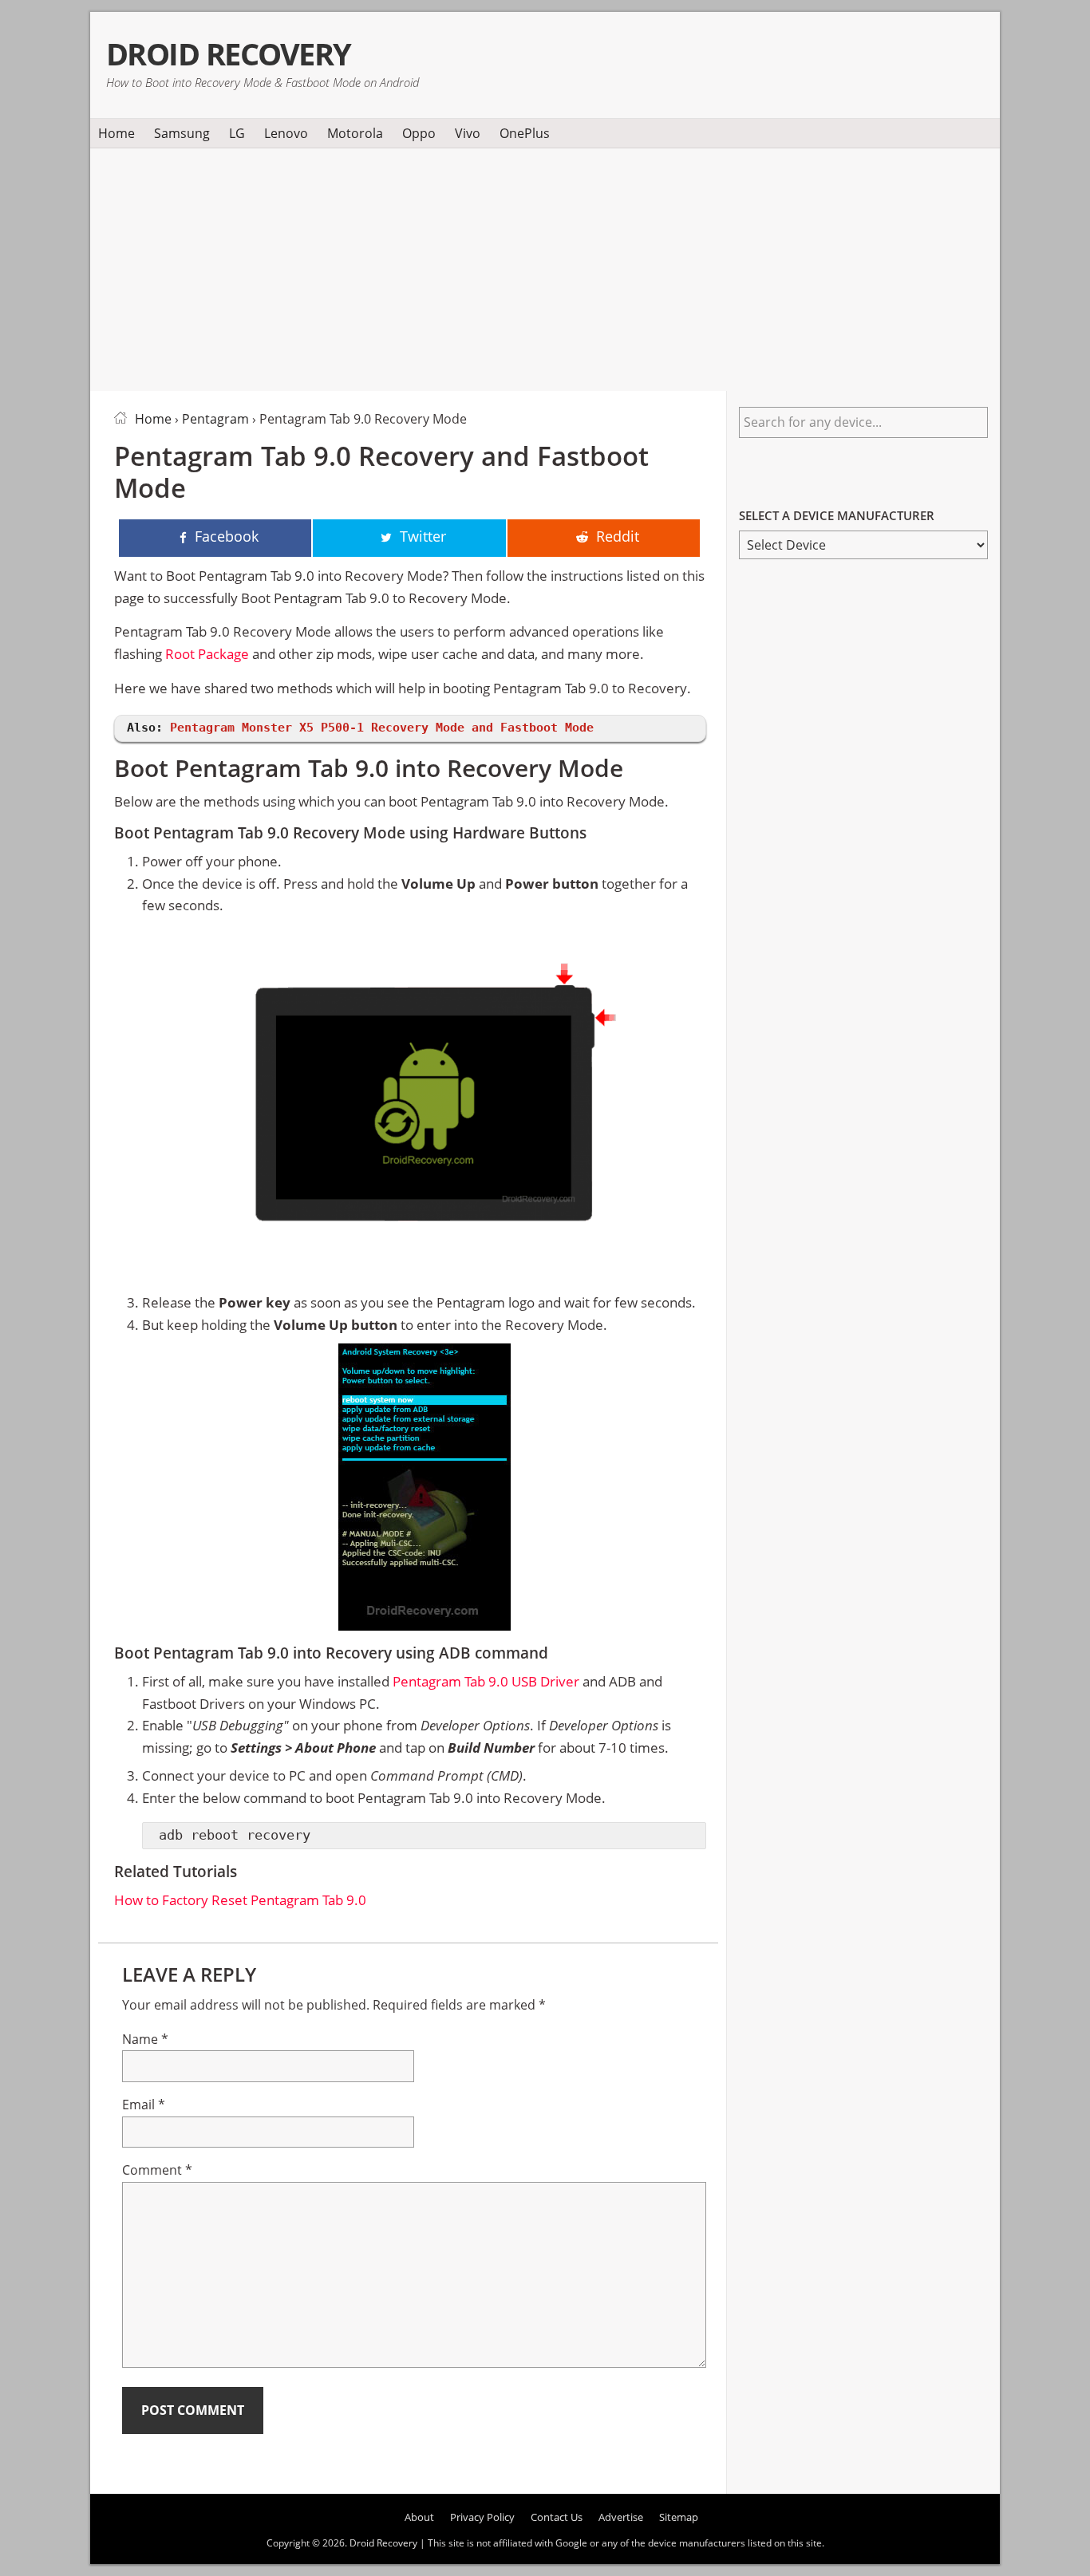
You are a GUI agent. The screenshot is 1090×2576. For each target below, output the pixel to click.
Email (144, 2105)
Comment (157, 2170)
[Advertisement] (545, 266)
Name (145, 2039)
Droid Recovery (229, 54)
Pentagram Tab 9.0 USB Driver (486, 1681)
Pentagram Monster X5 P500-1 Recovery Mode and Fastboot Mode (382, 728)
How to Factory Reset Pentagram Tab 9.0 (240, 1900)
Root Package (207, 654)
